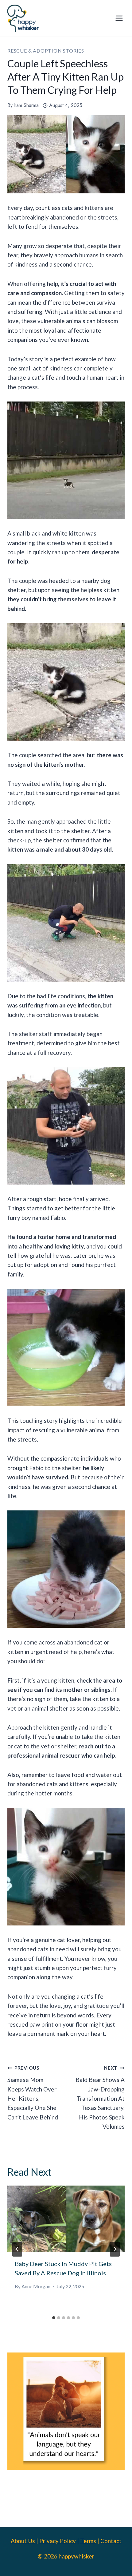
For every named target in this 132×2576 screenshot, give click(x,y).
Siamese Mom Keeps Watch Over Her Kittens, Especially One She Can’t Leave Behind (33, 2093)
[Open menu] (119, 18)
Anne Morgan (36, 2286)
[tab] (54, 2318)
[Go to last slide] (17, 2249)
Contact (111, 2541)
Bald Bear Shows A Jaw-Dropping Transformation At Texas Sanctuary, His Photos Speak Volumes (100, 2097)
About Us (23, 2541)
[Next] (115, 2249)
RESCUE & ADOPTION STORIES (46, 51)
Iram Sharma (26, 105)
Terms (88, 2541)
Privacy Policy (58, 2541)
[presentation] (66, 2219)
